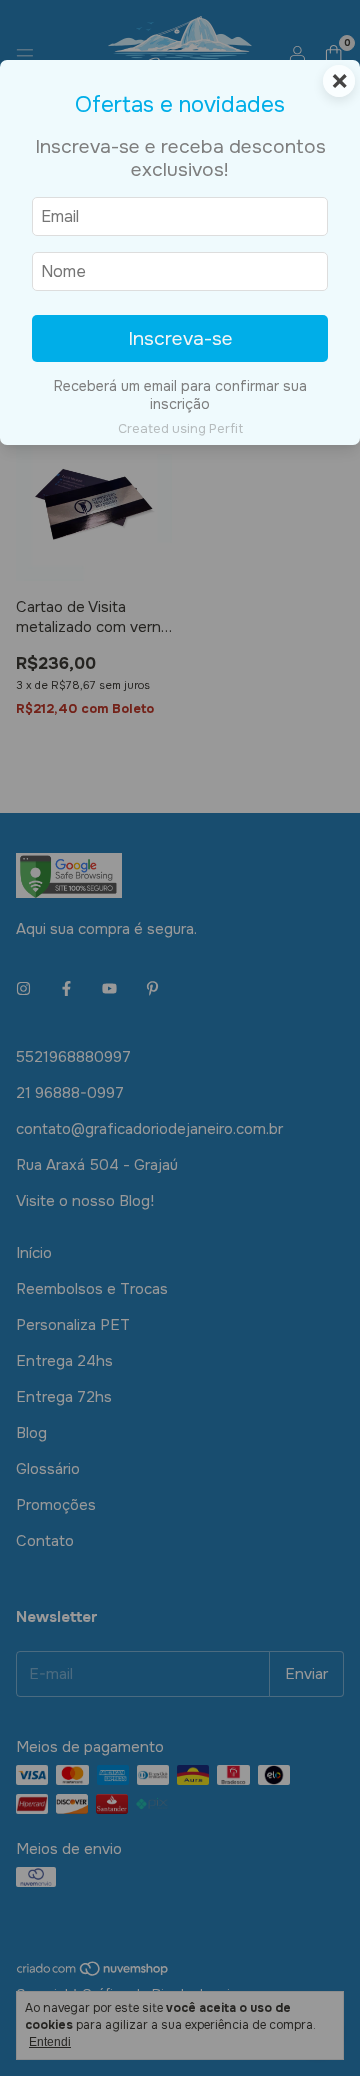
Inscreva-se (180, 338)
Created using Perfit (180, 429)
